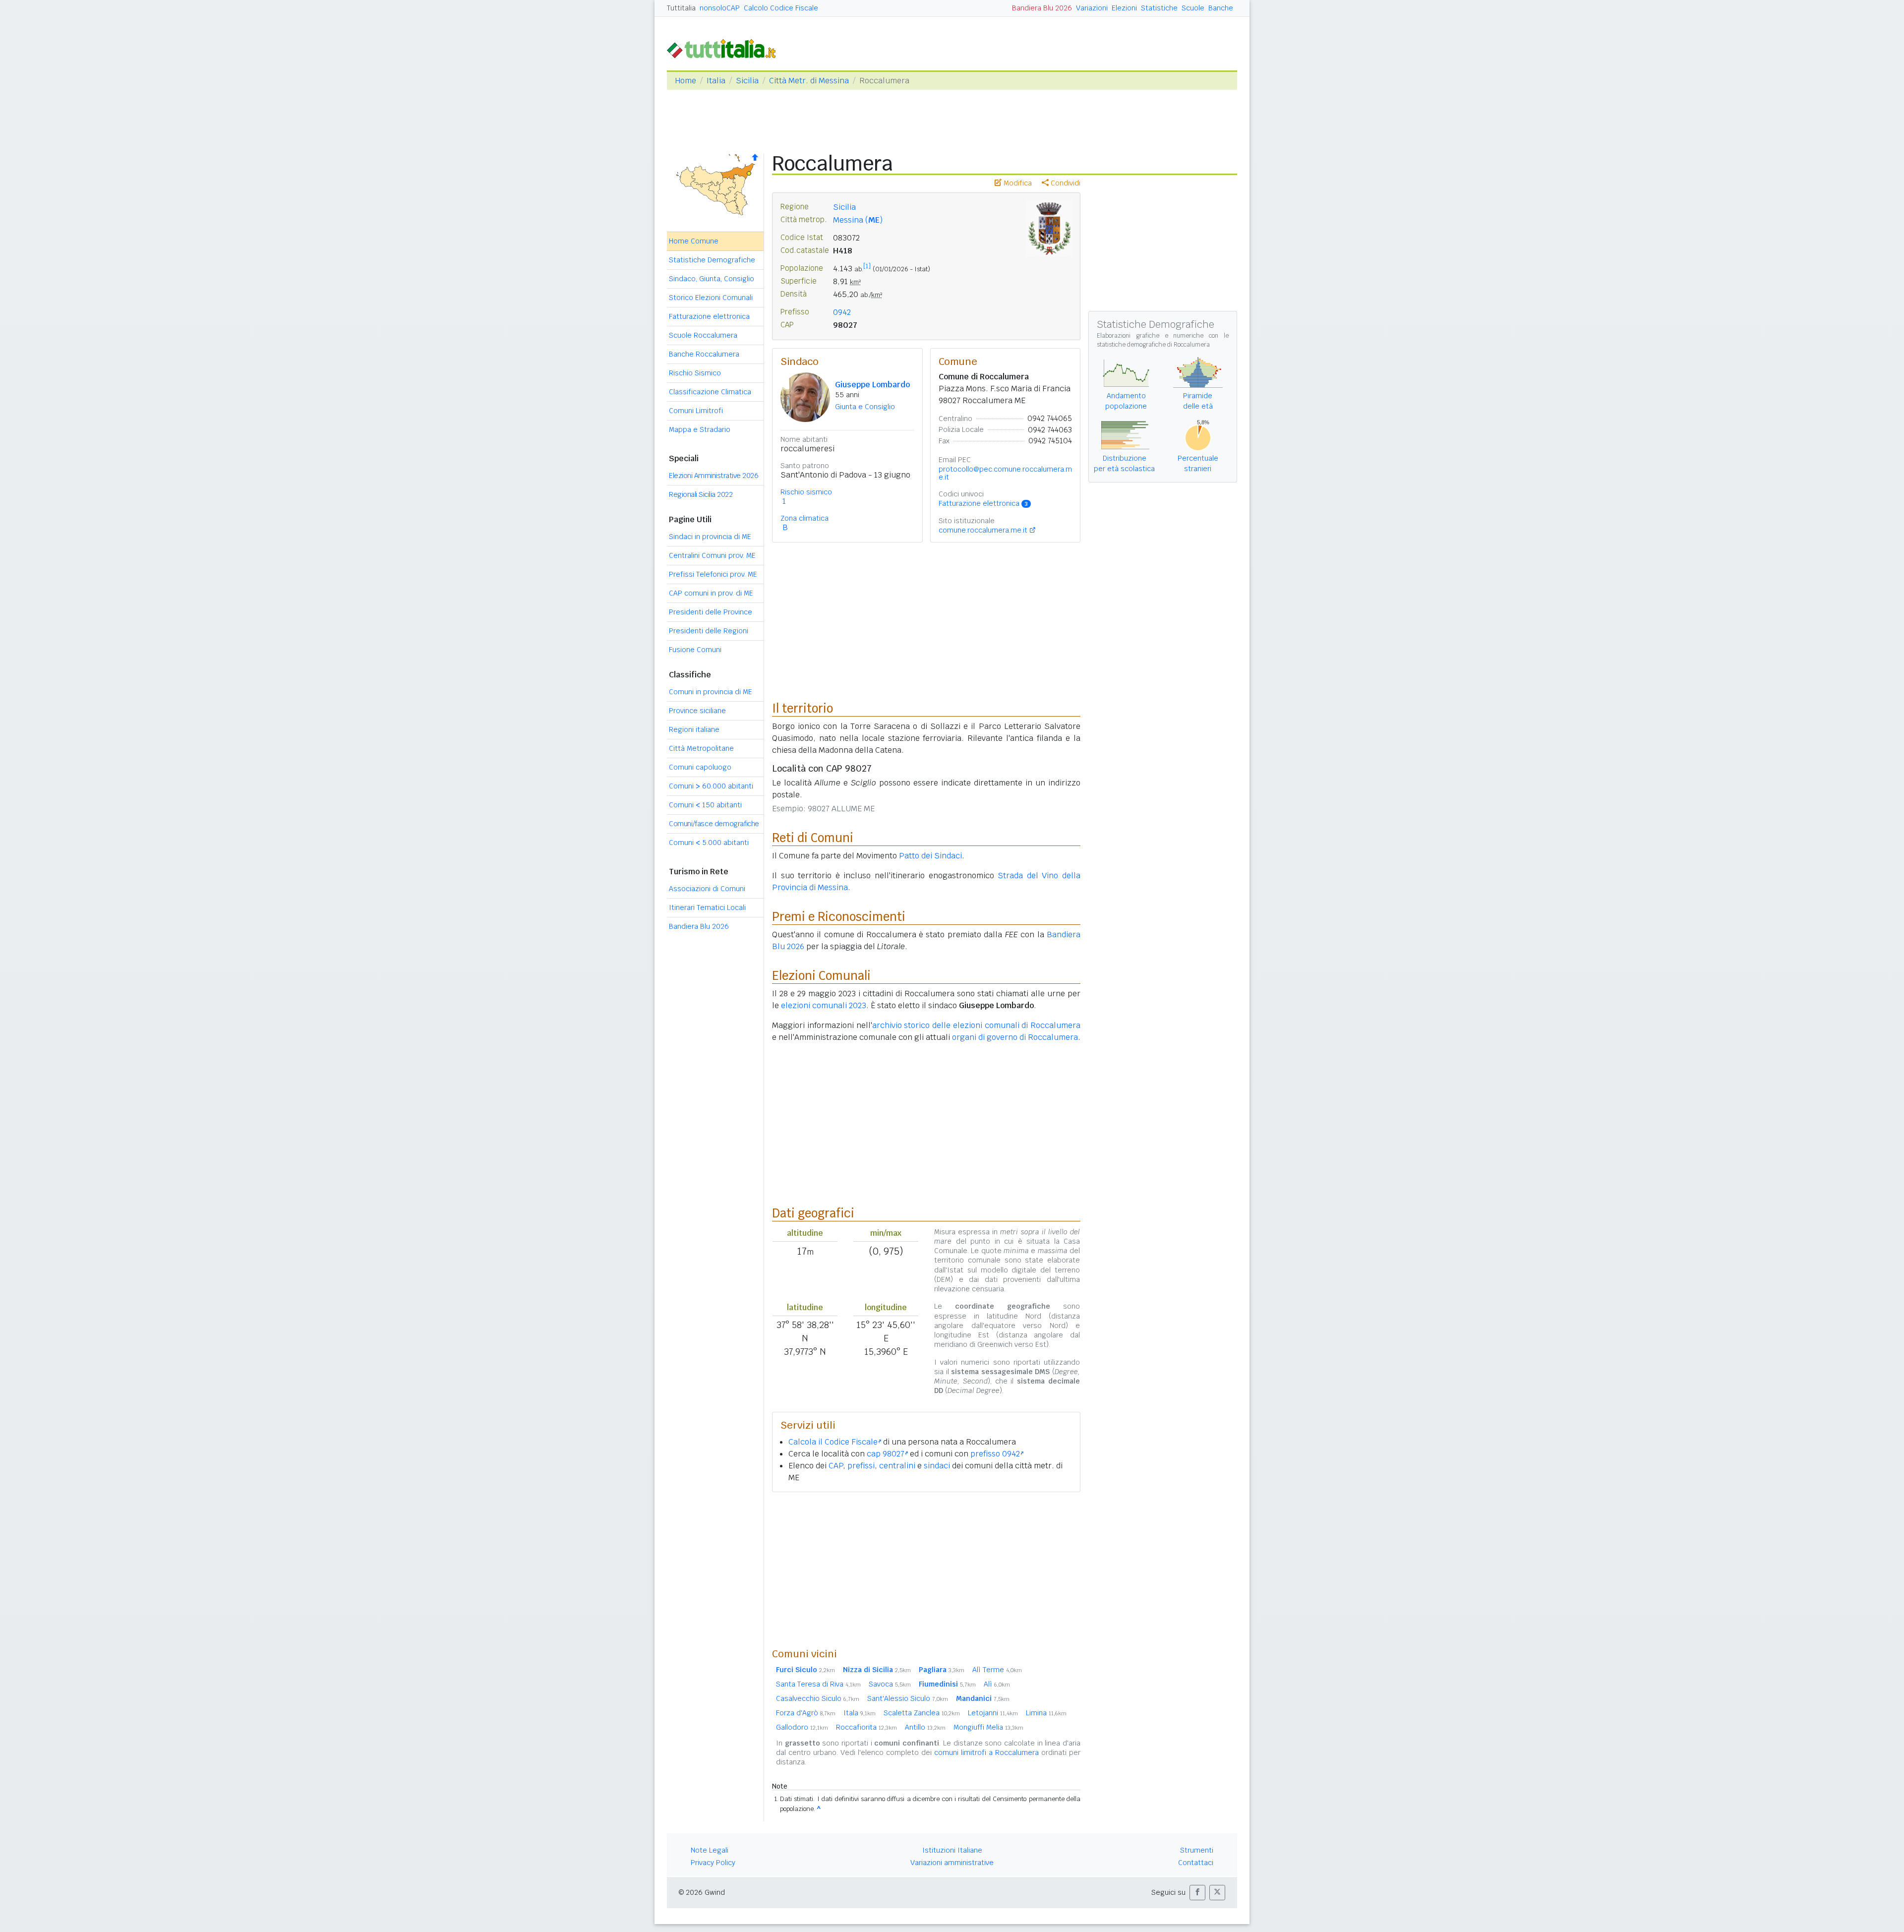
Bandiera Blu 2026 (1042, 8)
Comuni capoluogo (700, 767)
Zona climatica (804, 518)
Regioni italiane (694, 729)
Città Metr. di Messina (809, 81)
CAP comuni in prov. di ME (711, 593)
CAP (836, 1466)
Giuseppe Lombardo (872, 385)
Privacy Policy (713, 1863)
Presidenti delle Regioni (709, 631)
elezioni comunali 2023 (824, 1005)
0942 (842, 312)
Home (685, 81)
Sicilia (747, 81)
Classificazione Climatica (710, 392)
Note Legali (710, 1850)
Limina (1046, 1713)
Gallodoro (802, 1727)
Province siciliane (697, 711)
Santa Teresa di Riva (818, 1684)
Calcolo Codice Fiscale (781, 8)
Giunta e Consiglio (865, 407)
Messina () (858, 220)
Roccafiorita (866, 1727)
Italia (716, 81)
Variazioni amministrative (952, 1863)
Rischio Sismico (695, 373)
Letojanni (993, 1713)
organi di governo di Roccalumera (1015, 1037)
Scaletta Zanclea (922, 1713)
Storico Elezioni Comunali (711, 298)
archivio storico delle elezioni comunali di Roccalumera (977, 1025)
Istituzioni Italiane (952, 1850)
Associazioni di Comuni (707, 889)
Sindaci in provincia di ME (710, 537)
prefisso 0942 (995, 1454)
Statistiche (1159, 8)
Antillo (925, 1727)
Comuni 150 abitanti (705, 805)
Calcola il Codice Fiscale (833, 1442)
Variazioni (1092, 8)
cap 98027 (886, 1454)
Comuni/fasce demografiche (714, 824)
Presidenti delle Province (711, 612)
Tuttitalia (681, 8)
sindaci (937, 1466)
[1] (867, 266)
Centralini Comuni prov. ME (712, 555)
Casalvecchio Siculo (818, 1698)
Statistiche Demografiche (712, 260)
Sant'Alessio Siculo (908, 1698)
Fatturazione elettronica (709, 316)
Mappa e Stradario (700, 429)
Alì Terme (997, 1670)
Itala (860, 1713)
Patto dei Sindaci (930, 856)
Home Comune (694, 241)
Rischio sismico (806, 492)
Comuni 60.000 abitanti (711, 786)
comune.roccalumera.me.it (983, 530)
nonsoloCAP (720, 8)
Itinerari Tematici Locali (707, 907)
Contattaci (1196, 1863)
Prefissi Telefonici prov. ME (713, 574)
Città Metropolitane (701, 748)
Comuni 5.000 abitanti (709, 843)
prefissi (861, 1466)
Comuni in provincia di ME (711, 692)
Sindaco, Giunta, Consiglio (712, 279)
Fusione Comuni (695, 650)
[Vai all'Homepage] (725, 48)
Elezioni (1124, 8)
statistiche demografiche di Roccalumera (1153, 345)
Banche (1221, 8)
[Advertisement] (926, 1570)
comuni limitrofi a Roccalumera (986, 1752)
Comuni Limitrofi (696, 411)
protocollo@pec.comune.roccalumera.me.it (1005, 473)
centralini (897, 1466)
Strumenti (1197, 1850)
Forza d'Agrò (806, 1713)
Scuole (1193, 8)
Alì (997, 1684)
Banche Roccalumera (704, 354)
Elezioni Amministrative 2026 (714, 476)
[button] (1197, 1893)
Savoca (890, 1684)
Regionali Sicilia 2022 (701, 494)
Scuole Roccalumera (703, 335)
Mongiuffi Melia (988, 1727)
